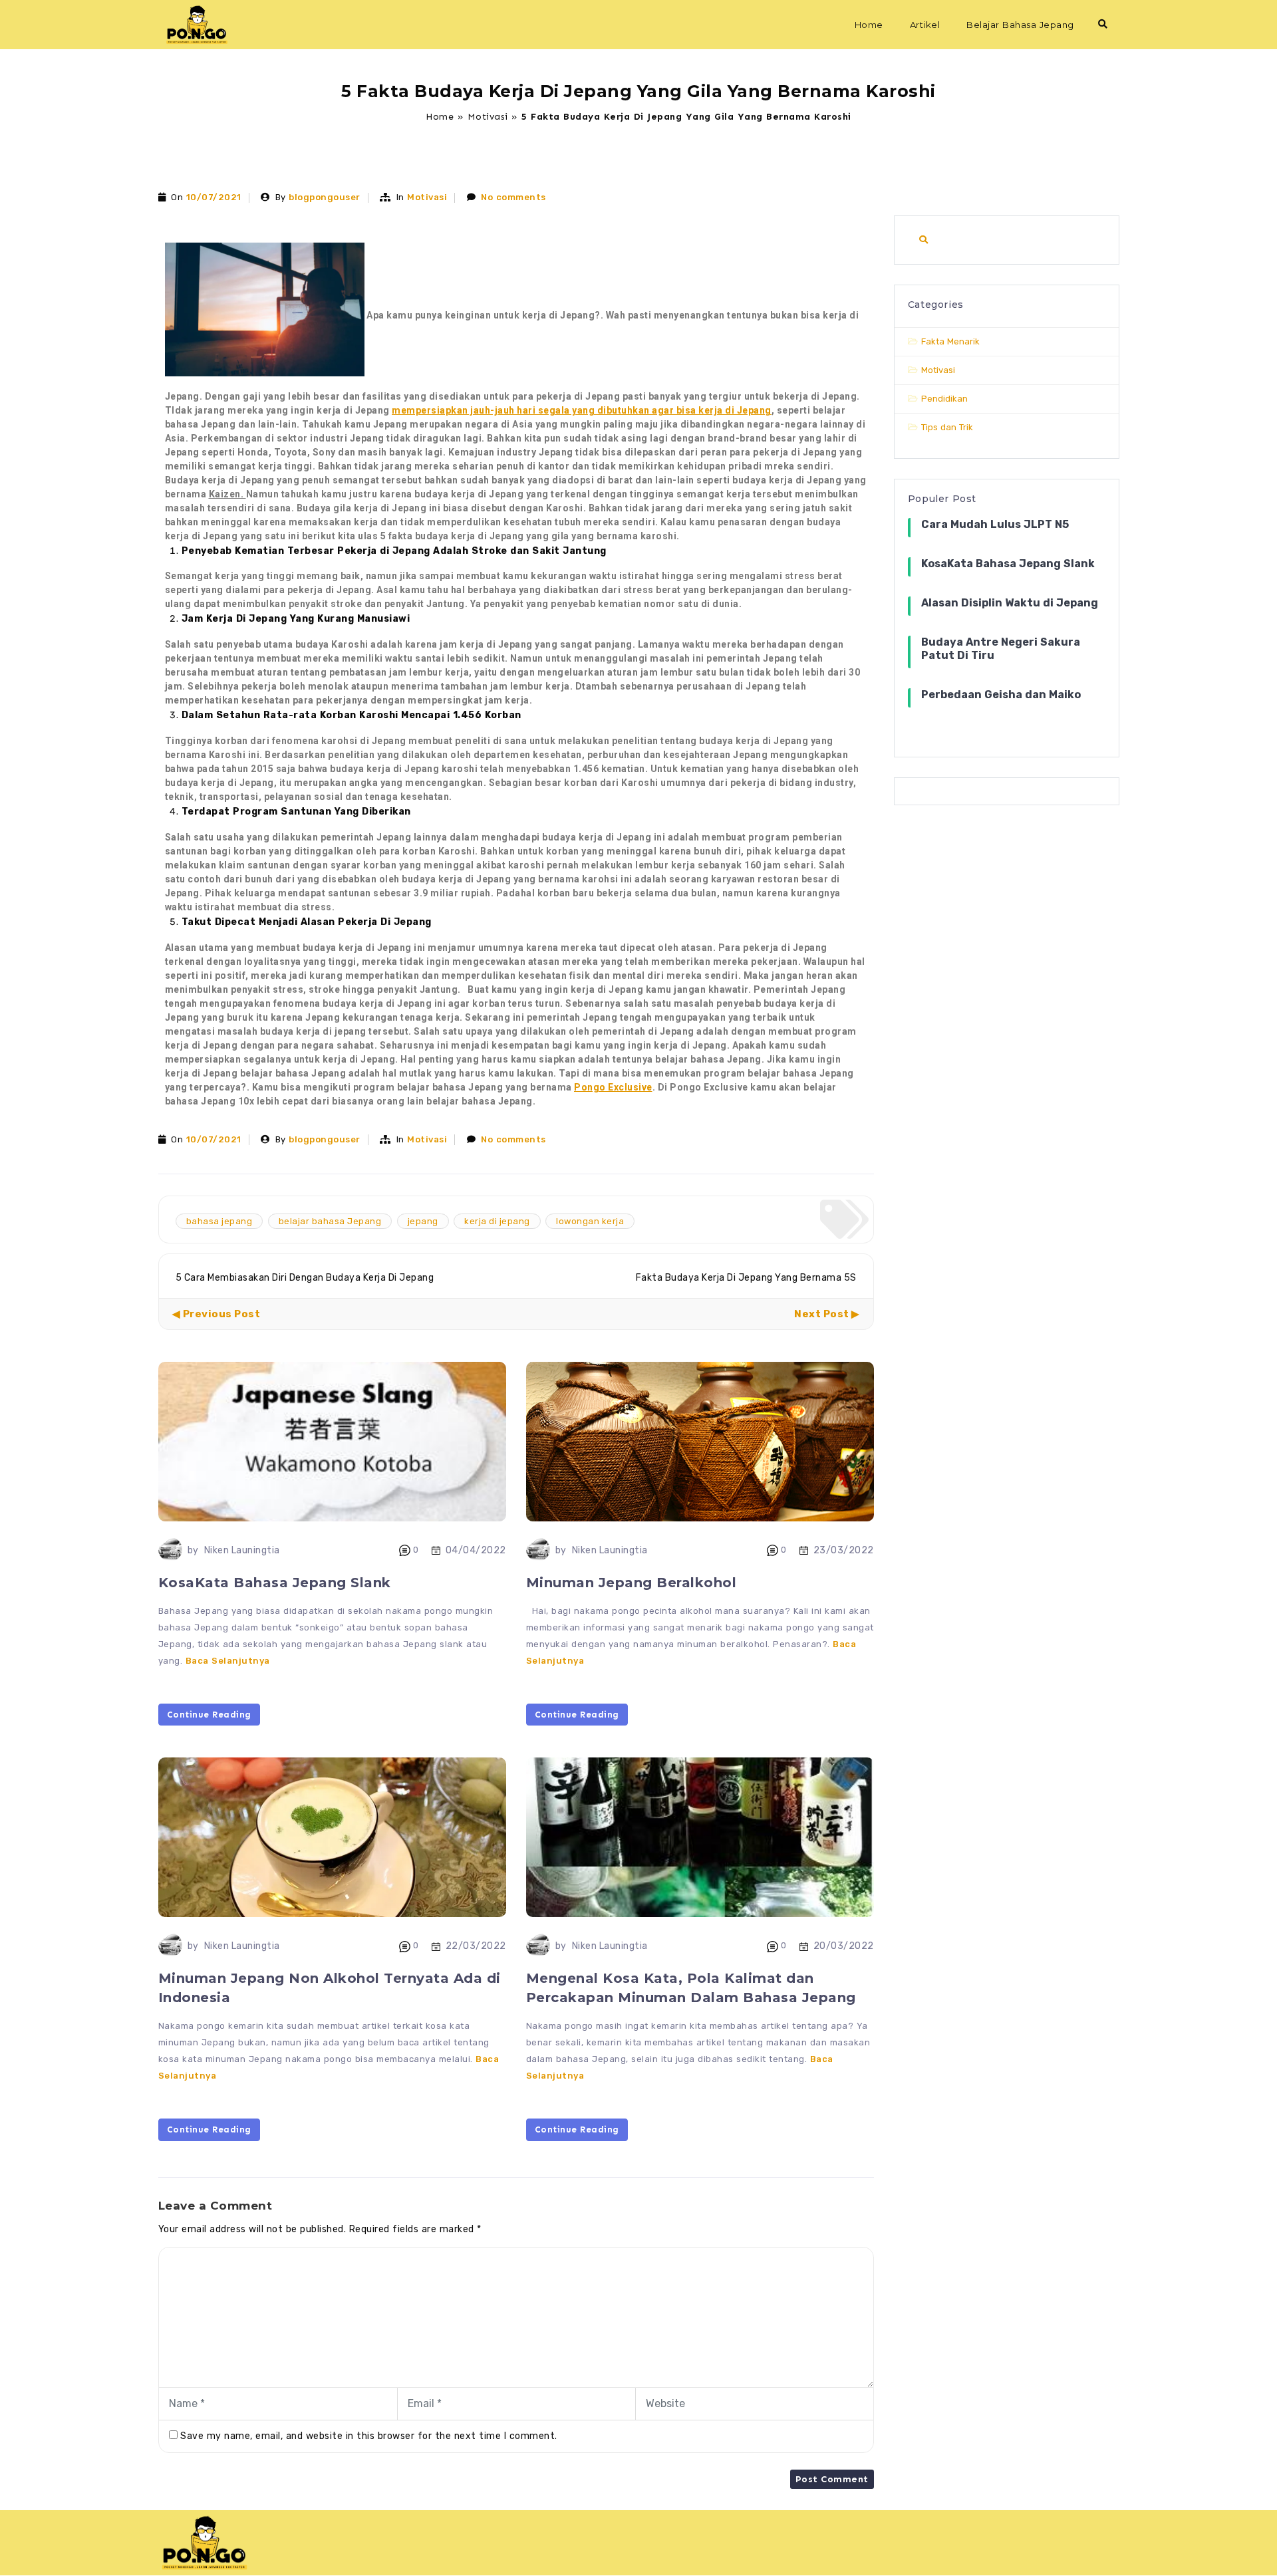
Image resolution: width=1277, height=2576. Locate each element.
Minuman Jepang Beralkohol (632, 1583)
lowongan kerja (590, 1221)
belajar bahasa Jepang (330, 1221)
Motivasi (488, 117)
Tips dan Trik (947, 427)
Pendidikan (944, 399)
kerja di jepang (497, 1221)
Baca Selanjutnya (228, 1661)
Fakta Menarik (950, 341)
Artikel (925, 25)
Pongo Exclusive (613, 1087)
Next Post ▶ (827, 1314)
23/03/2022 (844, 1550)
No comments (513, 197)
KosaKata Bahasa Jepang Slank (275, 1583)
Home (869, 25)
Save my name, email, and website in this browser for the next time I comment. (369, 2436)
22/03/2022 (476, 1946)
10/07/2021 (214, 197)
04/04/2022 (476, 1550)
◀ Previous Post (216, 1314)
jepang (423, 1221)
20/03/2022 (844, 1946)
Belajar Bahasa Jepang (1020, 25)
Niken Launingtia (242, 1550)
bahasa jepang (219, 1221)
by (193, 1550)
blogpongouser (325, 197)
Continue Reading (209, 1715)
